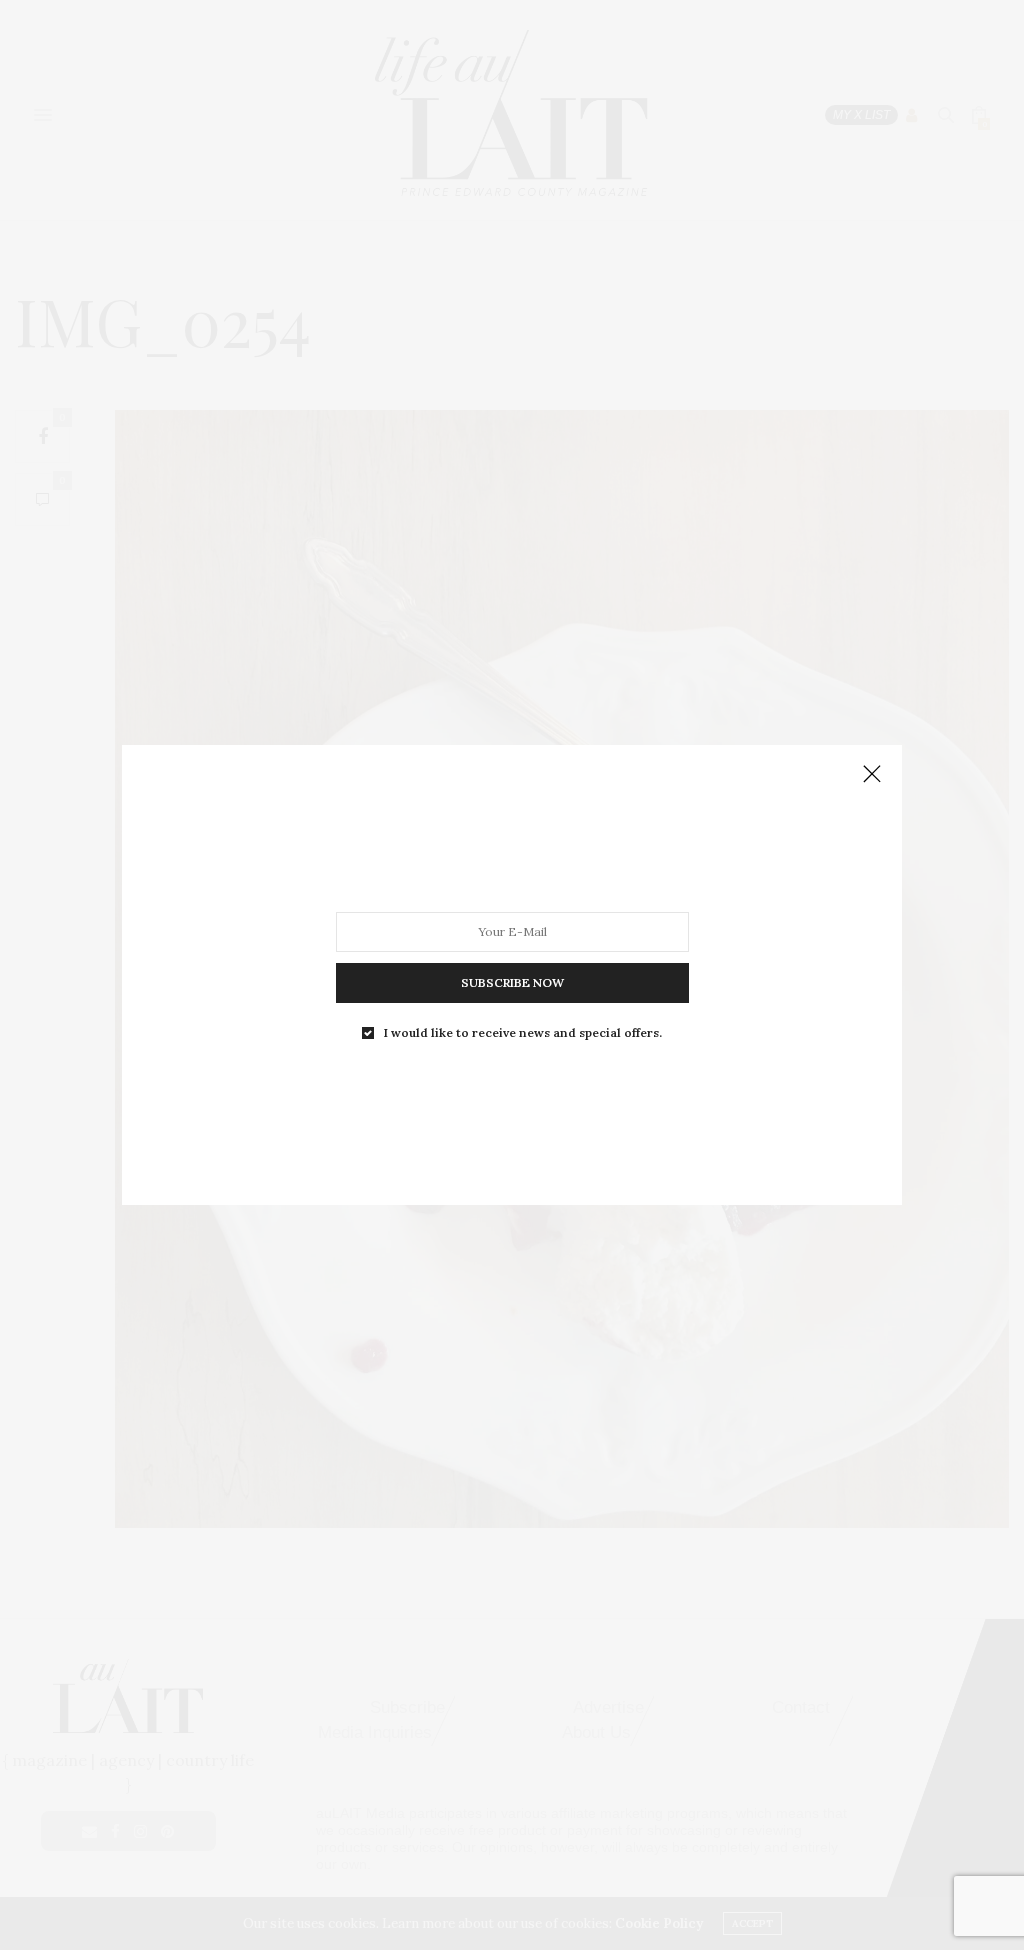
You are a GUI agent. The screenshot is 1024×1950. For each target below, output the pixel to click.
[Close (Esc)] (872, 775)
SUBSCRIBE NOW (512, 982)
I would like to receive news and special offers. (523, 1033)
